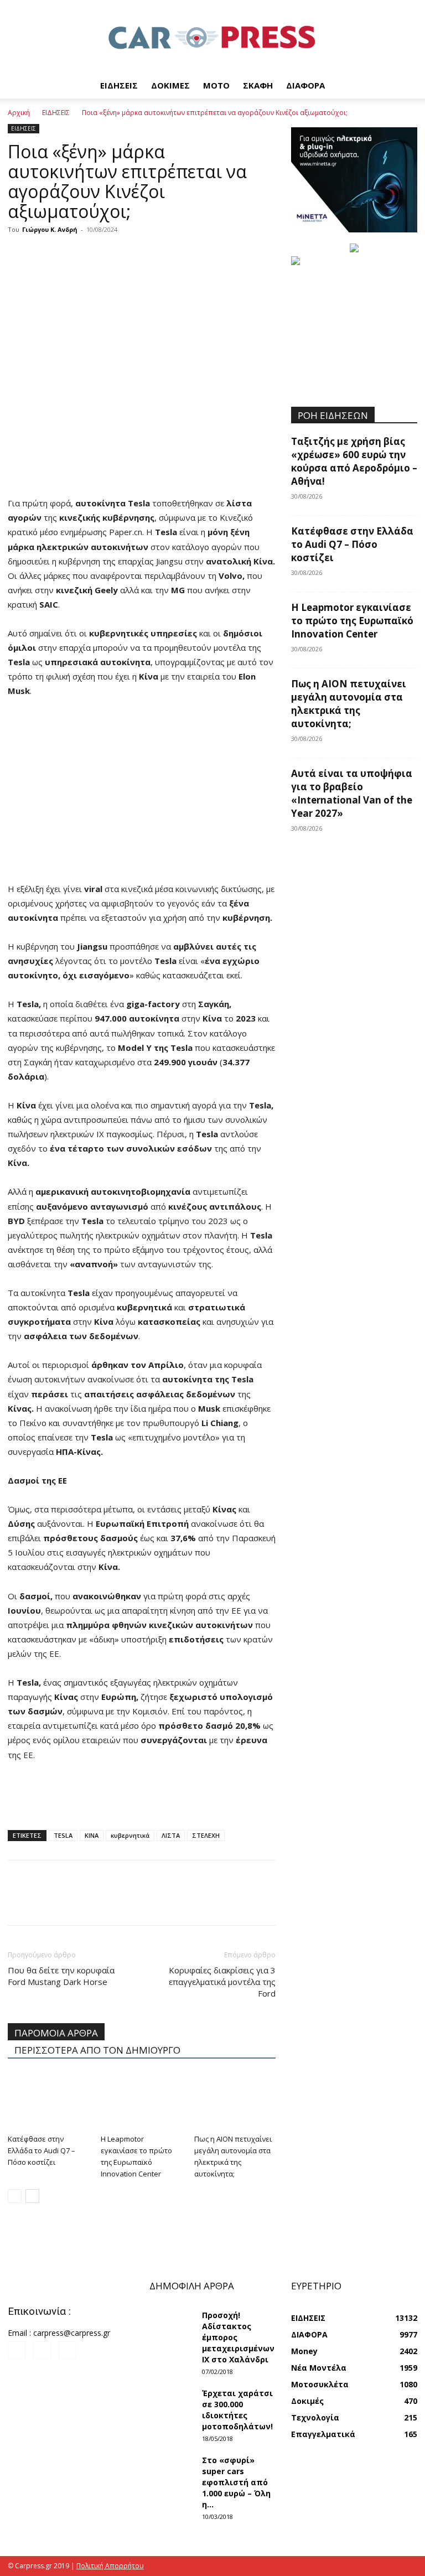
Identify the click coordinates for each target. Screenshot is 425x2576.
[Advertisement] (142, 468)
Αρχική (19, 113)
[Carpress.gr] (212, 37)
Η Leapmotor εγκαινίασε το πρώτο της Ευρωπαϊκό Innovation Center (352, 621)
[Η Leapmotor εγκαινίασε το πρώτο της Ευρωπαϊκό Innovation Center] (141, 2101)
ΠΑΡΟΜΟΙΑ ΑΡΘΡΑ (56, 2033)
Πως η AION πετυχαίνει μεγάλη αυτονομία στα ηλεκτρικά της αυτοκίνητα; (349, 704)
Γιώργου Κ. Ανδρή (50, 229)
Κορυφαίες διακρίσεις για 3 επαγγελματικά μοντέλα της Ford (222, 1982)
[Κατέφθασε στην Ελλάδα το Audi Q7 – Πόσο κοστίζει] (48, 2101)
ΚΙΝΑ (92, 1835)
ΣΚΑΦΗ (258, 85)
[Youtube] (68, 2350)
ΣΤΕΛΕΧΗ (206, 1835)
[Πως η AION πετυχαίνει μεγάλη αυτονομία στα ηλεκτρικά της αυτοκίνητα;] (235, 2101)
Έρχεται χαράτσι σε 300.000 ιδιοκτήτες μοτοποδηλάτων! (237, 2410)
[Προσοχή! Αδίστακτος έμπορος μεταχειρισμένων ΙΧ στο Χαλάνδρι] (172, 2325)
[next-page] (32, 2196)
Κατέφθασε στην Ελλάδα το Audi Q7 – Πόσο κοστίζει (42, 2150)
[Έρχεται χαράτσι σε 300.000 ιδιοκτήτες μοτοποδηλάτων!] (172, 2403)
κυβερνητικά (130, 1835)
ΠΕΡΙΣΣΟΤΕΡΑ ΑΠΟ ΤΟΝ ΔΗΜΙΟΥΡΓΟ (97, 2050)
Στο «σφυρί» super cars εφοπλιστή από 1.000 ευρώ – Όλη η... (236, 2482)
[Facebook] (19, 255)
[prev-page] (15, 2196)
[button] (404, 85)
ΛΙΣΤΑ (171, 1835)
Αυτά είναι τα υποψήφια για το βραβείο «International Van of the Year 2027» (352, 793)
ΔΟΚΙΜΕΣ (170, 85)
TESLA (63, 1835)
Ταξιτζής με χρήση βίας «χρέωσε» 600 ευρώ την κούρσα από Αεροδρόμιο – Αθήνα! (354, 461)
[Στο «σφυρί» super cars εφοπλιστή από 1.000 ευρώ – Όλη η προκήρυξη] (172, 2470)
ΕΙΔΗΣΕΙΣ (119, 85)
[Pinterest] (70, 255)
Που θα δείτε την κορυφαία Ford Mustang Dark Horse (61, 1976)
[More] (121, 255)
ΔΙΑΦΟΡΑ (305, 85)
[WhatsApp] (95, 255)
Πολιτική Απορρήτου (110, 2566)
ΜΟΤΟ (216, 85)
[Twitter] (44, 255)
